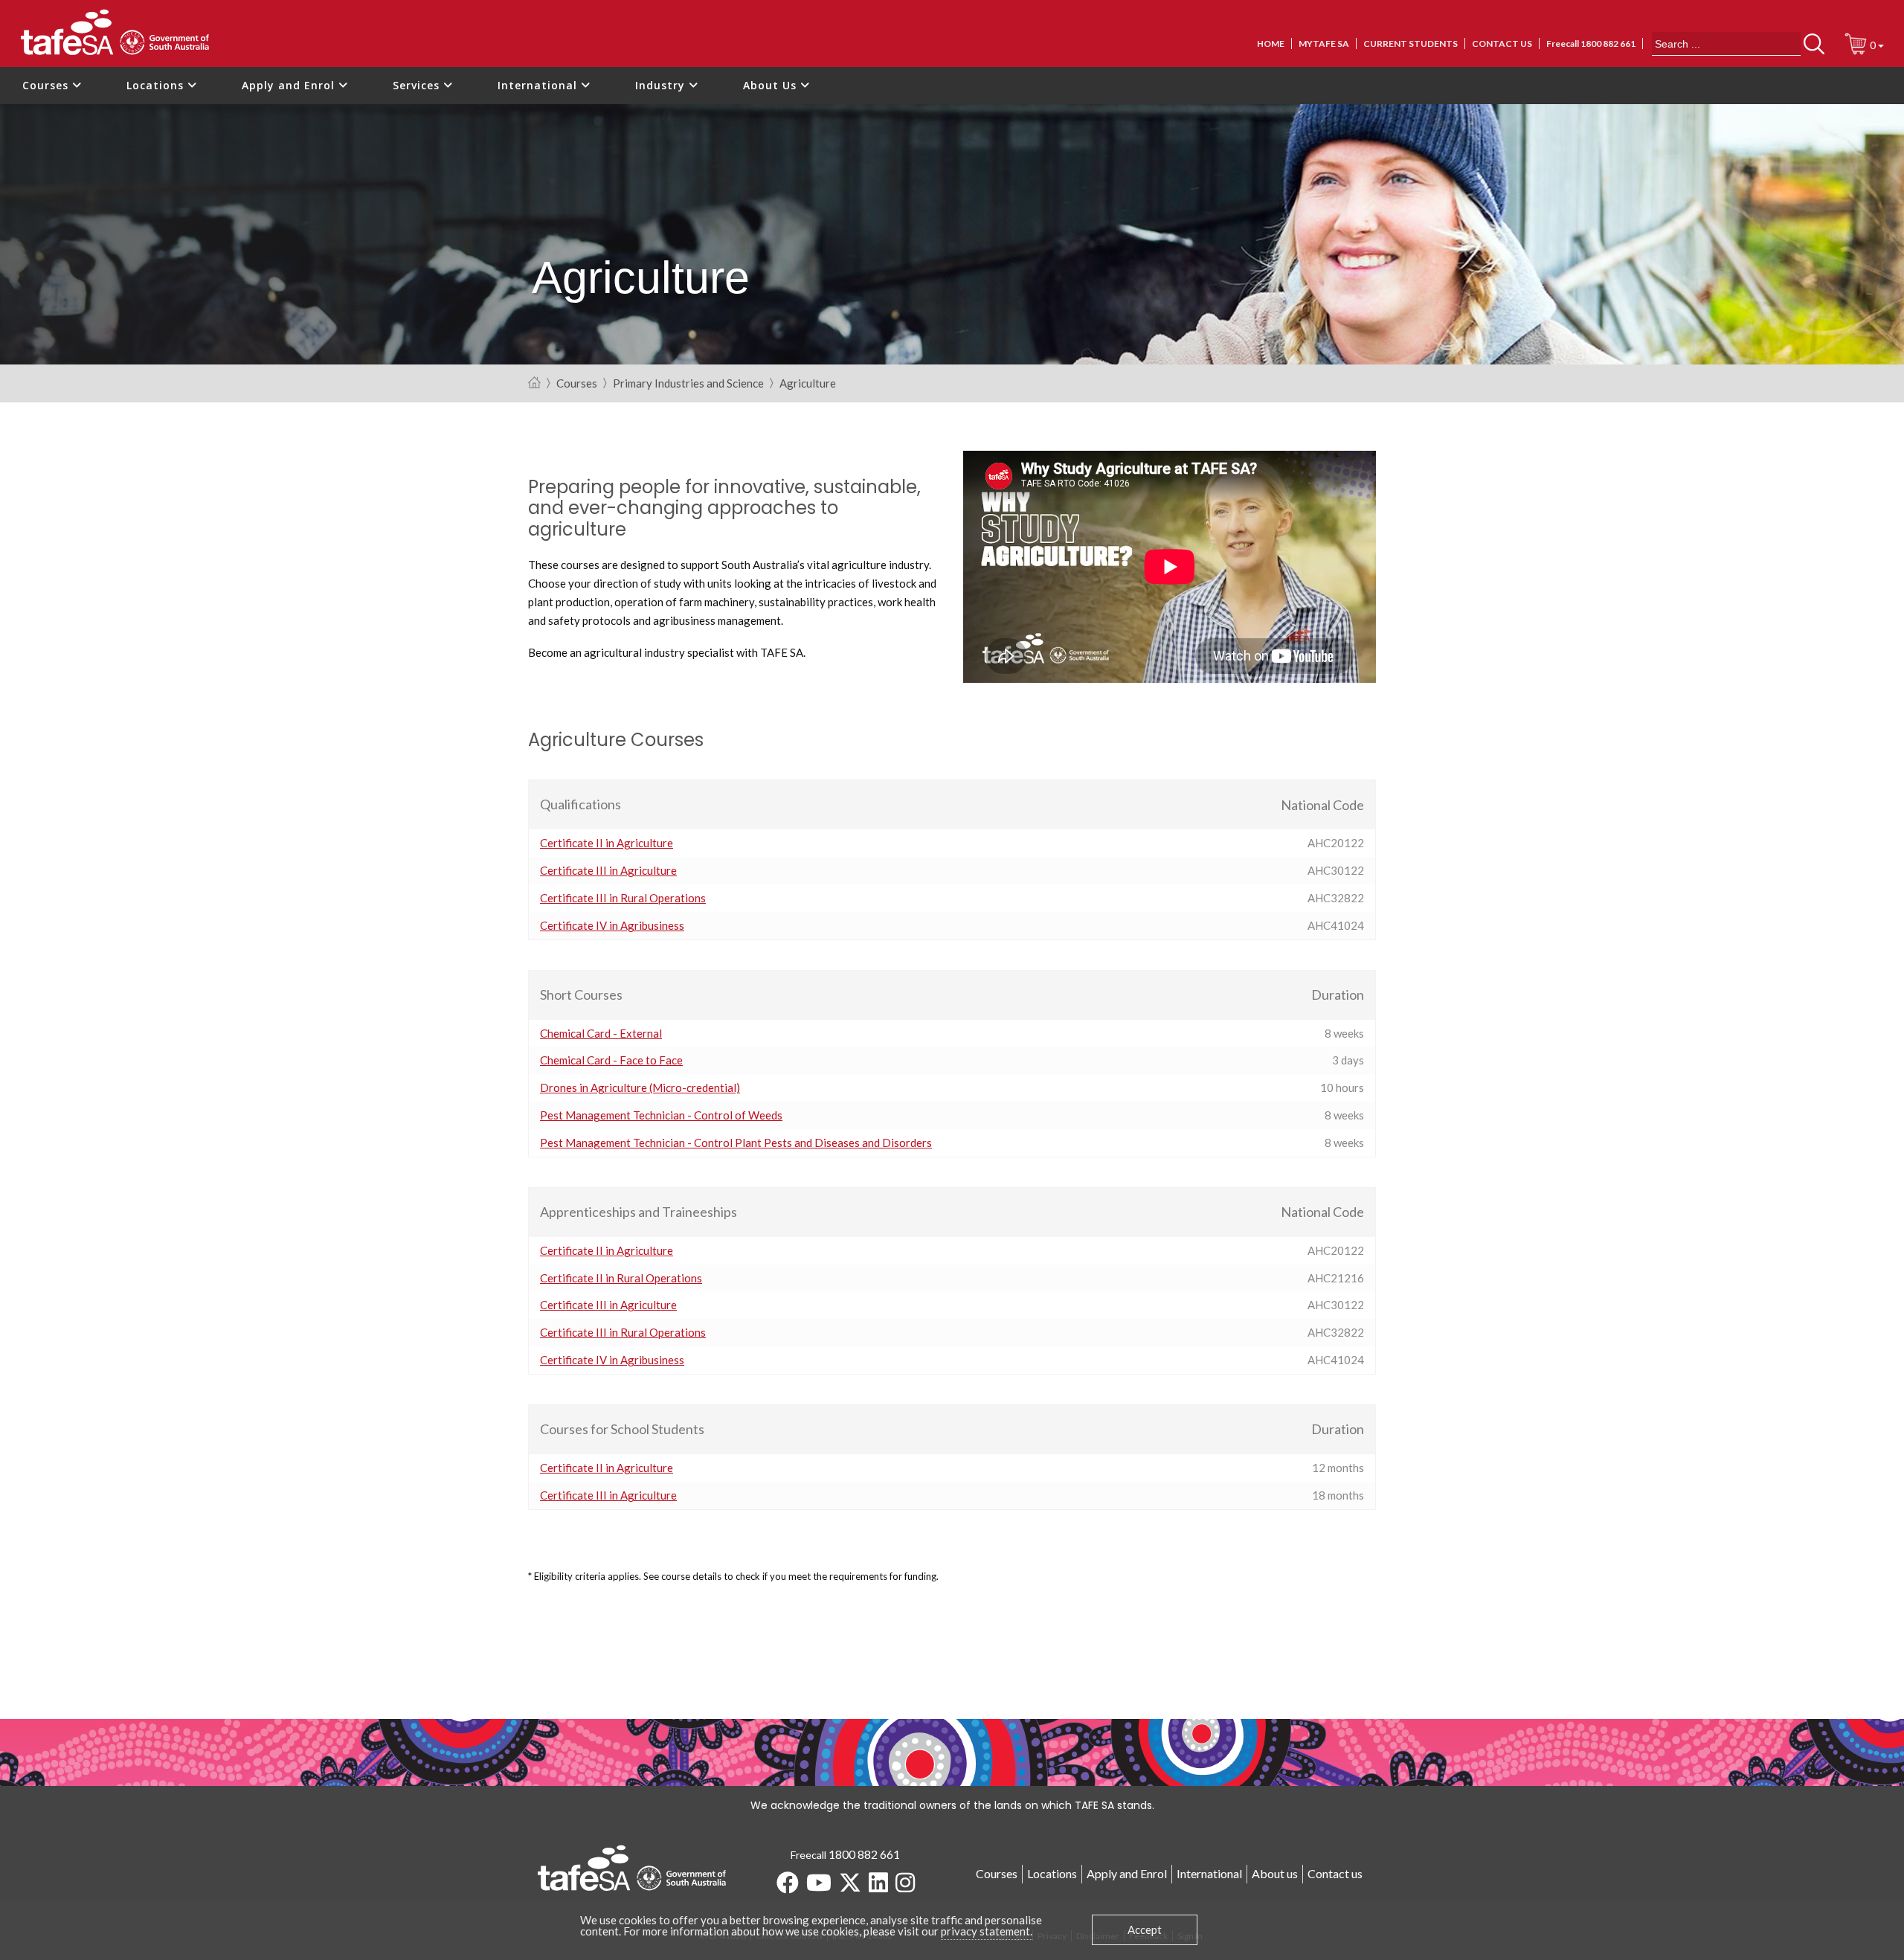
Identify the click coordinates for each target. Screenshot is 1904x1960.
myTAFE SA (1324, 44)
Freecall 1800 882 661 (1591, 44)
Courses (47, 85)
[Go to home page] (534, 383)
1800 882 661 (864, 1854)
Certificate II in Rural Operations (621, 1278)
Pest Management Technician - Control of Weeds (661, 1115)
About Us (772, 85)
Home (1271, 44)
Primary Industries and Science (688, 384)
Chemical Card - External (601, 1033)
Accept (1145, 1930)
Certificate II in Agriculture (607, 843)
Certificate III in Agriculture (608, 870)
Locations (157, 85)
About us (1275, 1873)
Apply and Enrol (290, 85)
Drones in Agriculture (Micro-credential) (640, 1087)
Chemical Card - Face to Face (611, 1060)
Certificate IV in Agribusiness (612, 925)
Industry (662, 85)
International (539, 85)
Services (418, 85)
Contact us (1502, 44)
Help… (642, 805)
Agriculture (808, 384)
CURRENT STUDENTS (1411, 44)
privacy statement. (987, 1931)
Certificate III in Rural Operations (623, 898)
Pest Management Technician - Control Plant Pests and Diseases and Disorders (736, 1143)
